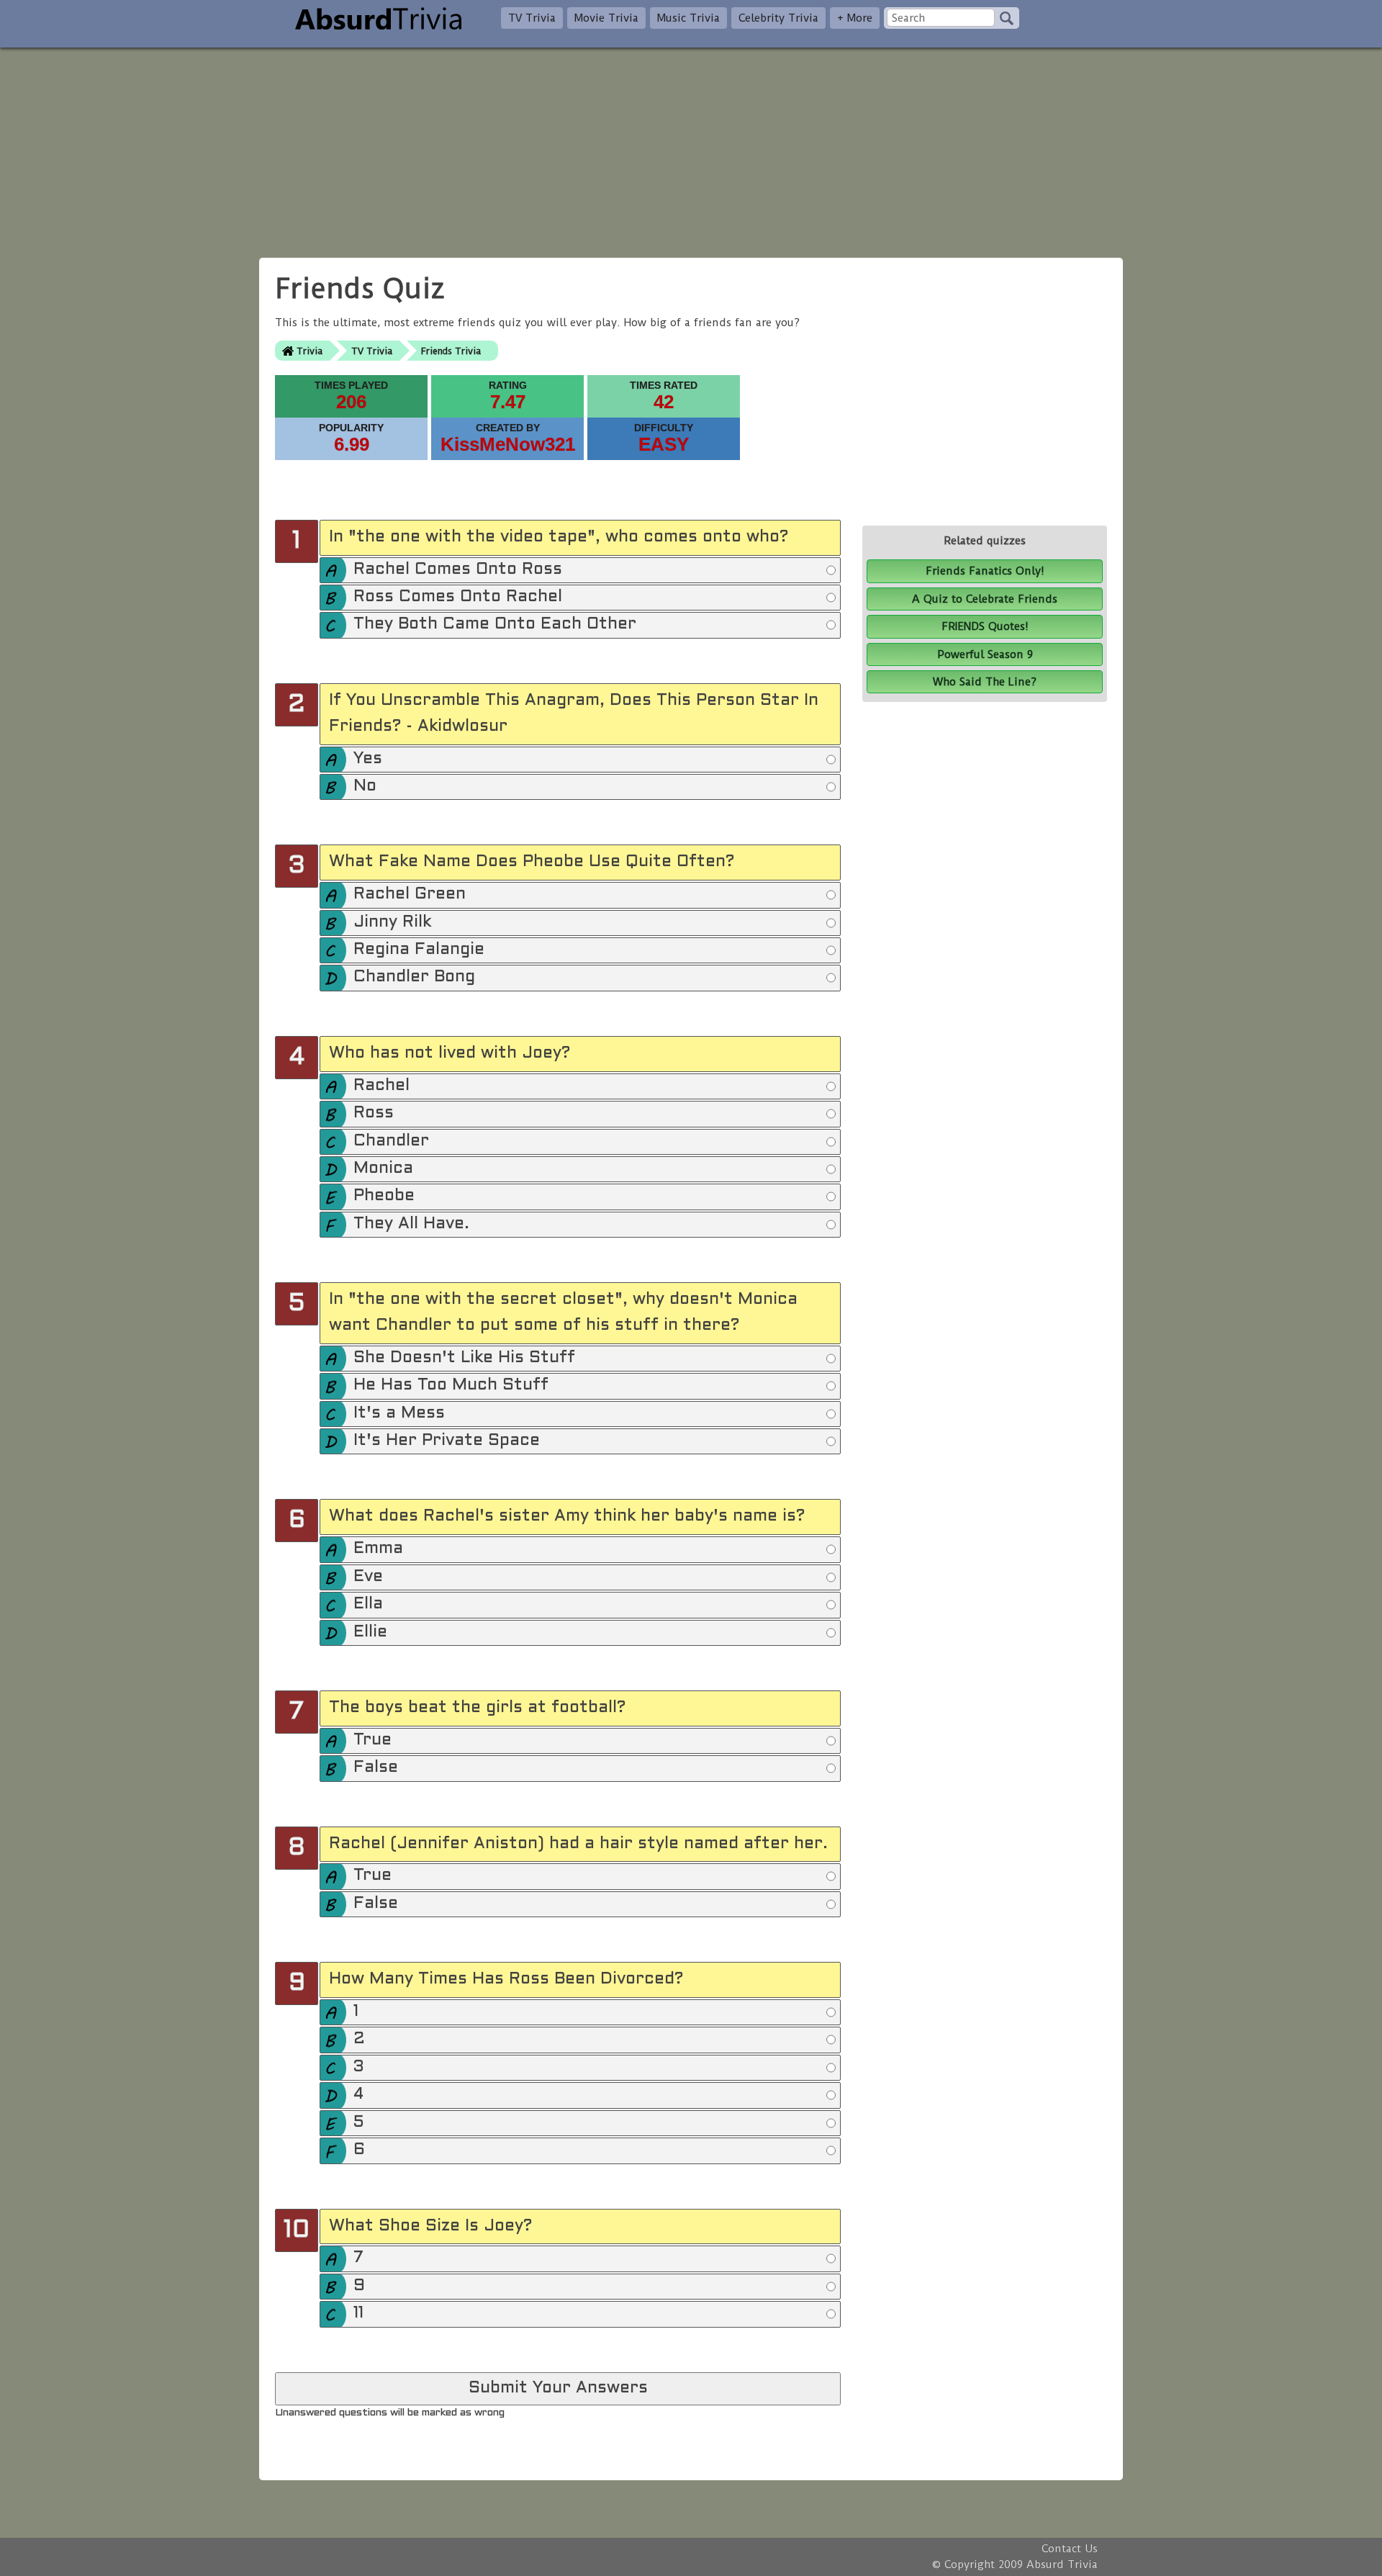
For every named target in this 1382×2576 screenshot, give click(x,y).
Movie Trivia (606, 18)
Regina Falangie (419, 950)
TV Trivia (532, 18)
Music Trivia (688, 18)
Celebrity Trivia (778, 18)
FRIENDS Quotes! (985, 626)
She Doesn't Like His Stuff (464, 1358)
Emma (378, 1549)
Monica (383, 1169)
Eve (368, 1577)
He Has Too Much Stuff (451, 1386)
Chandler (391, 1141)
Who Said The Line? (985, 682)
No (365, 787)
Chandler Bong (414, 977)
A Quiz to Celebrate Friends (985, 599)
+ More (855, 18)
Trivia (310, 351)
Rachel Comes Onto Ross (458, 570)
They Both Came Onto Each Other (495, 625)
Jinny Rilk (392, 923)
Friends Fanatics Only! (985, 571)
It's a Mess (399, 1414)
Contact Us (1070, 2549)
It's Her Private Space (447, 1441)
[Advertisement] (691, 148)
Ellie (370, 1632)
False (376, 1768)
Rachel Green (410, 895)
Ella (368, 1604)
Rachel (381, 1086)
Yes (368, 759)
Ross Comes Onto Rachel (458, 597)
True (372, 1740)
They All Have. (411, 1224)
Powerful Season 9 (985, 654)
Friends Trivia (451, 351)
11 (358, 2314)
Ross (374, 1113)
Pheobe (384, 1196)
